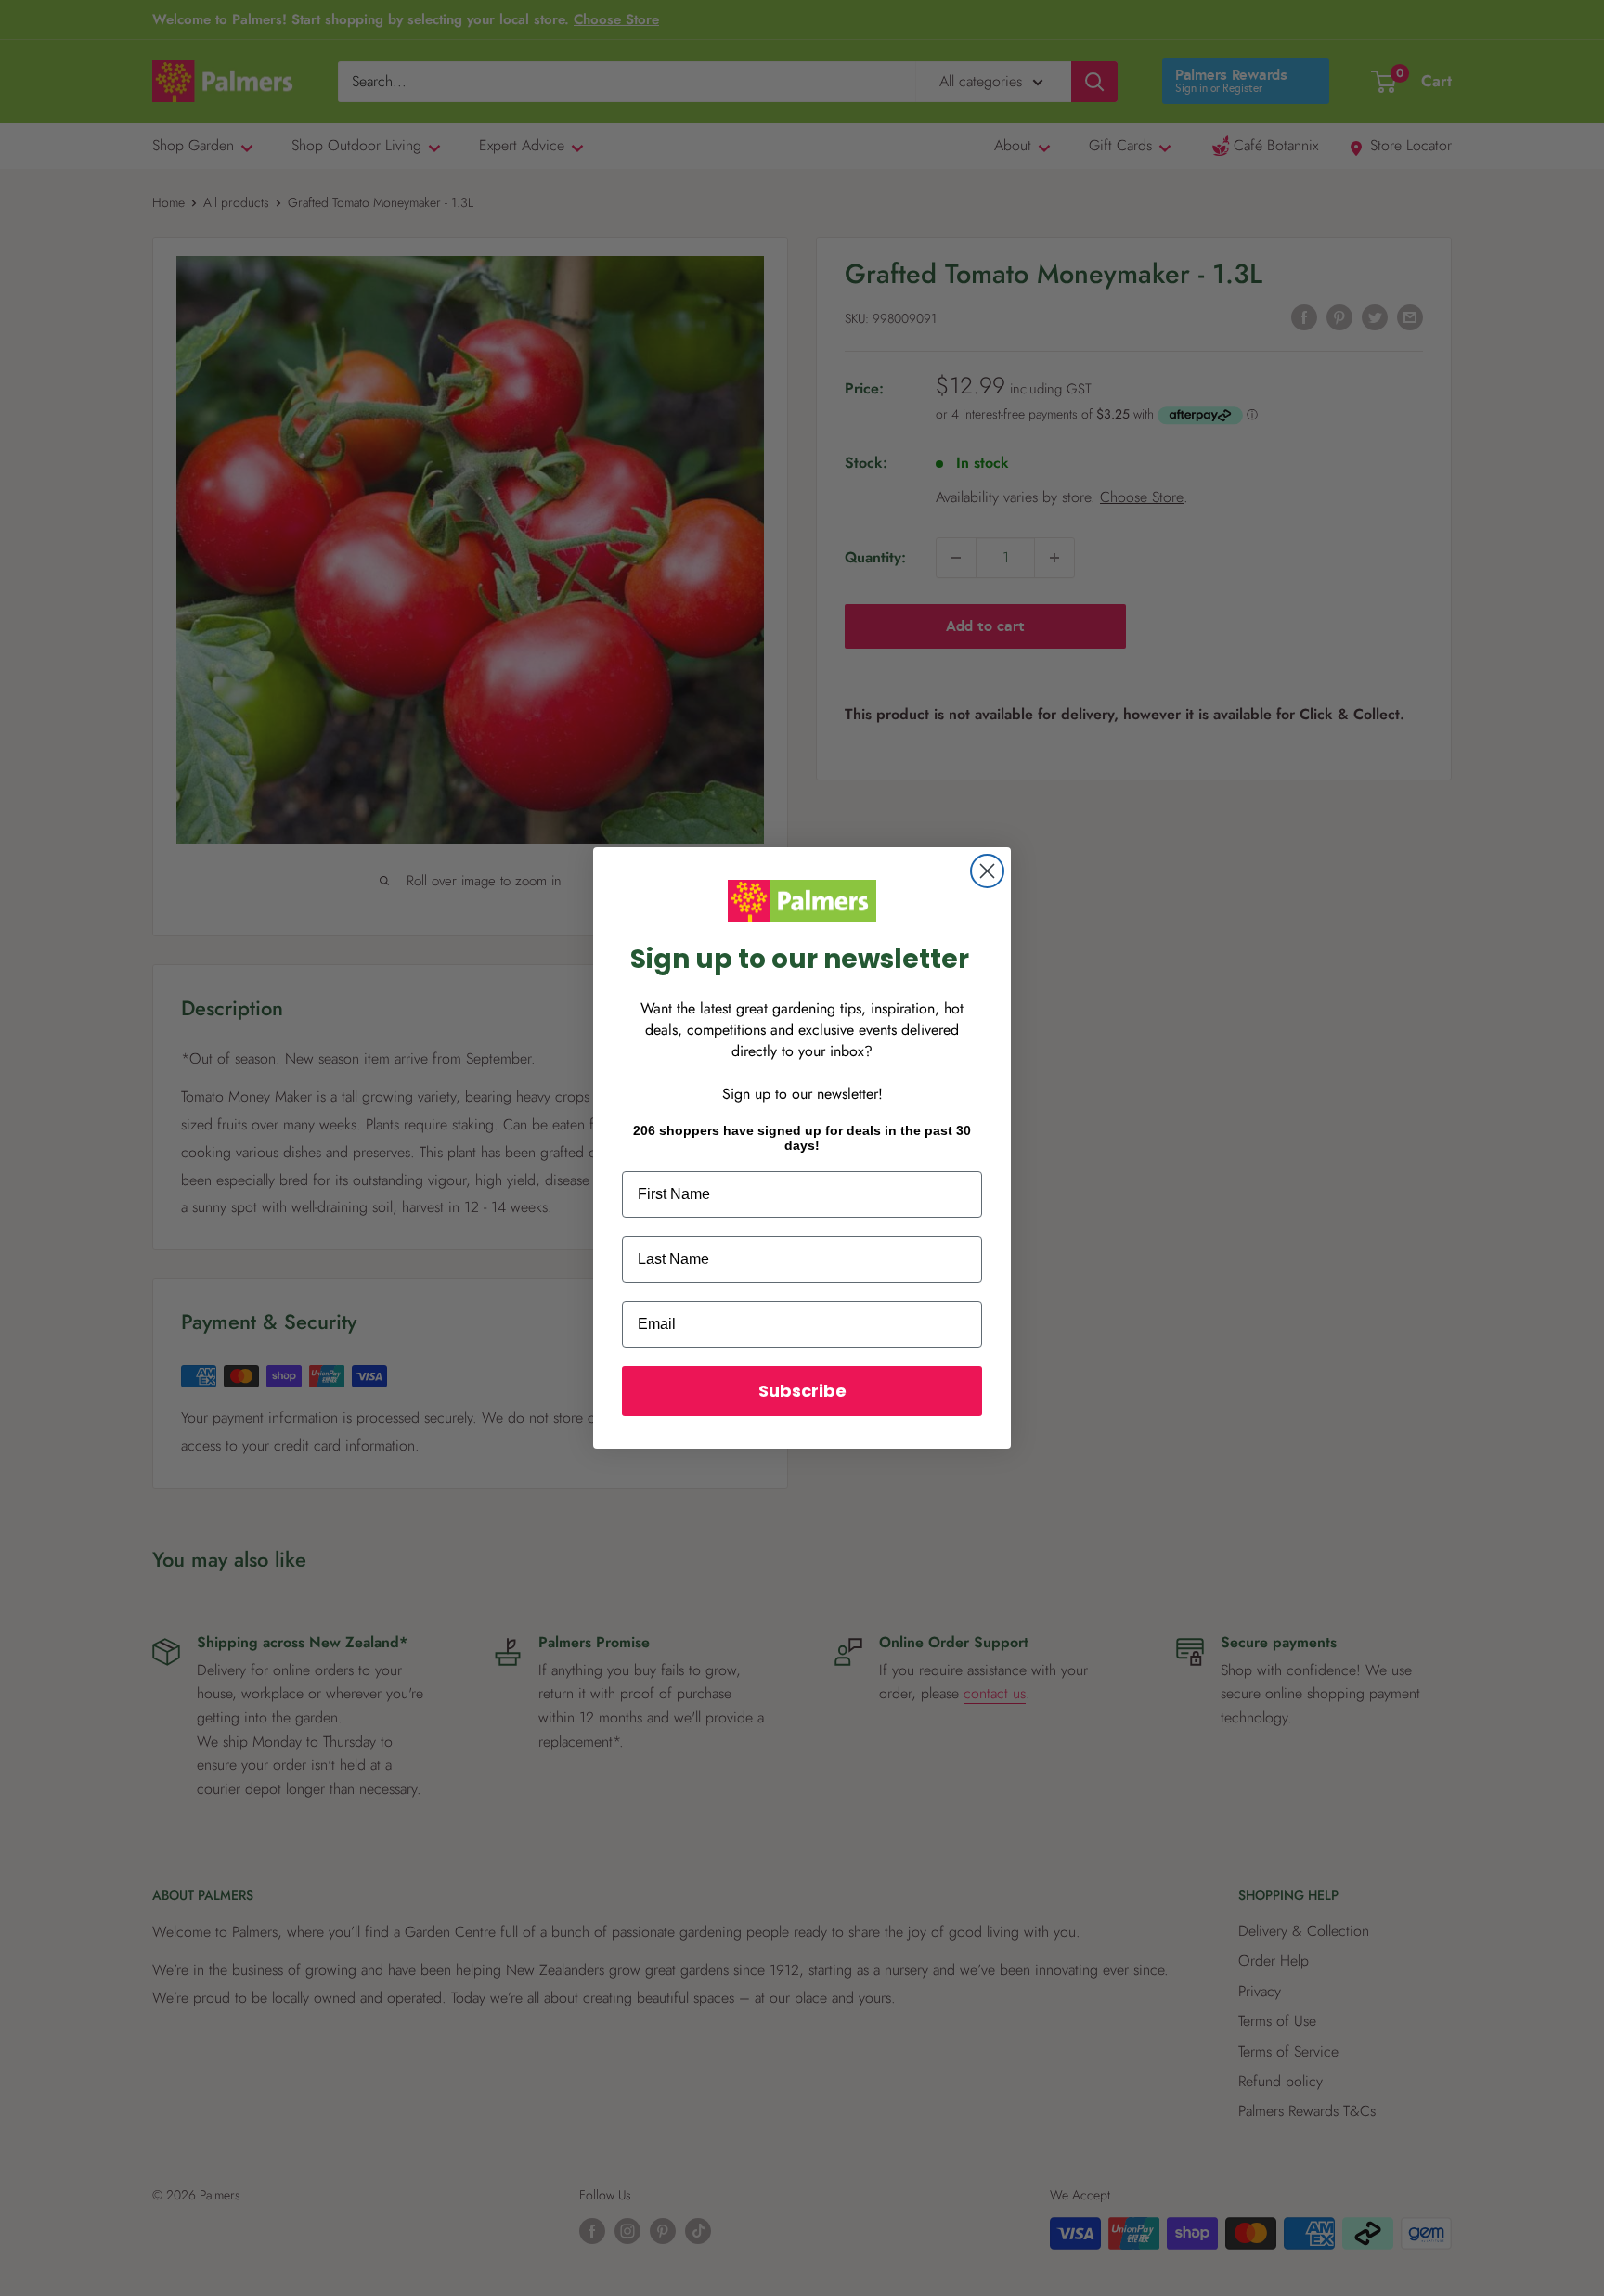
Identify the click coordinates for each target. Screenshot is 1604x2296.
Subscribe (802, 1391)
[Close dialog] (987, 871)
